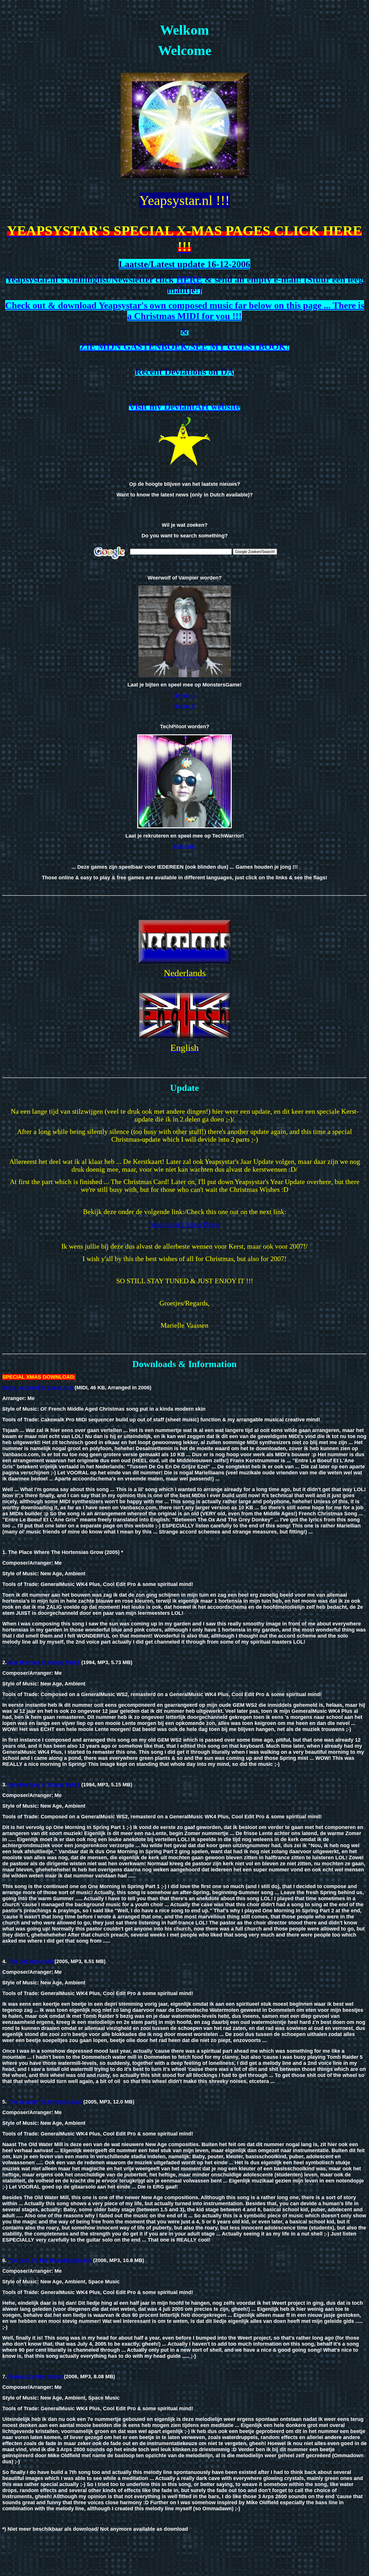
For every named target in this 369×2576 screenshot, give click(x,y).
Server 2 (185, 706)
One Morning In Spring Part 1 (44, 1662)
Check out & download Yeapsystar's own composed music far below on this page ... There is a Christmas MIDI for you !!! (185, 311)
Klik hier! (185, 846)
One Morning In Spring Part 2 (44, 1785)
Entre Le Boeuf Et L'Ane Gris (38, 1388)
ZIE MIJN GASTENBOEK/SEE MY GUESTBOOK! (184, 347)
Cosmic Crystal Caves (35, 2376)
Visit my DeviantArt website (184, 407)
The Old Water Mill (31, 1961)
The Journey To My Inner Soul (45, 2102)
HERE (189, 279)
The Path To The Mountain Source (50, 2260)
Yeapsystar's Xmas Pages (184, 1224)
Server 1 (185, 695)
